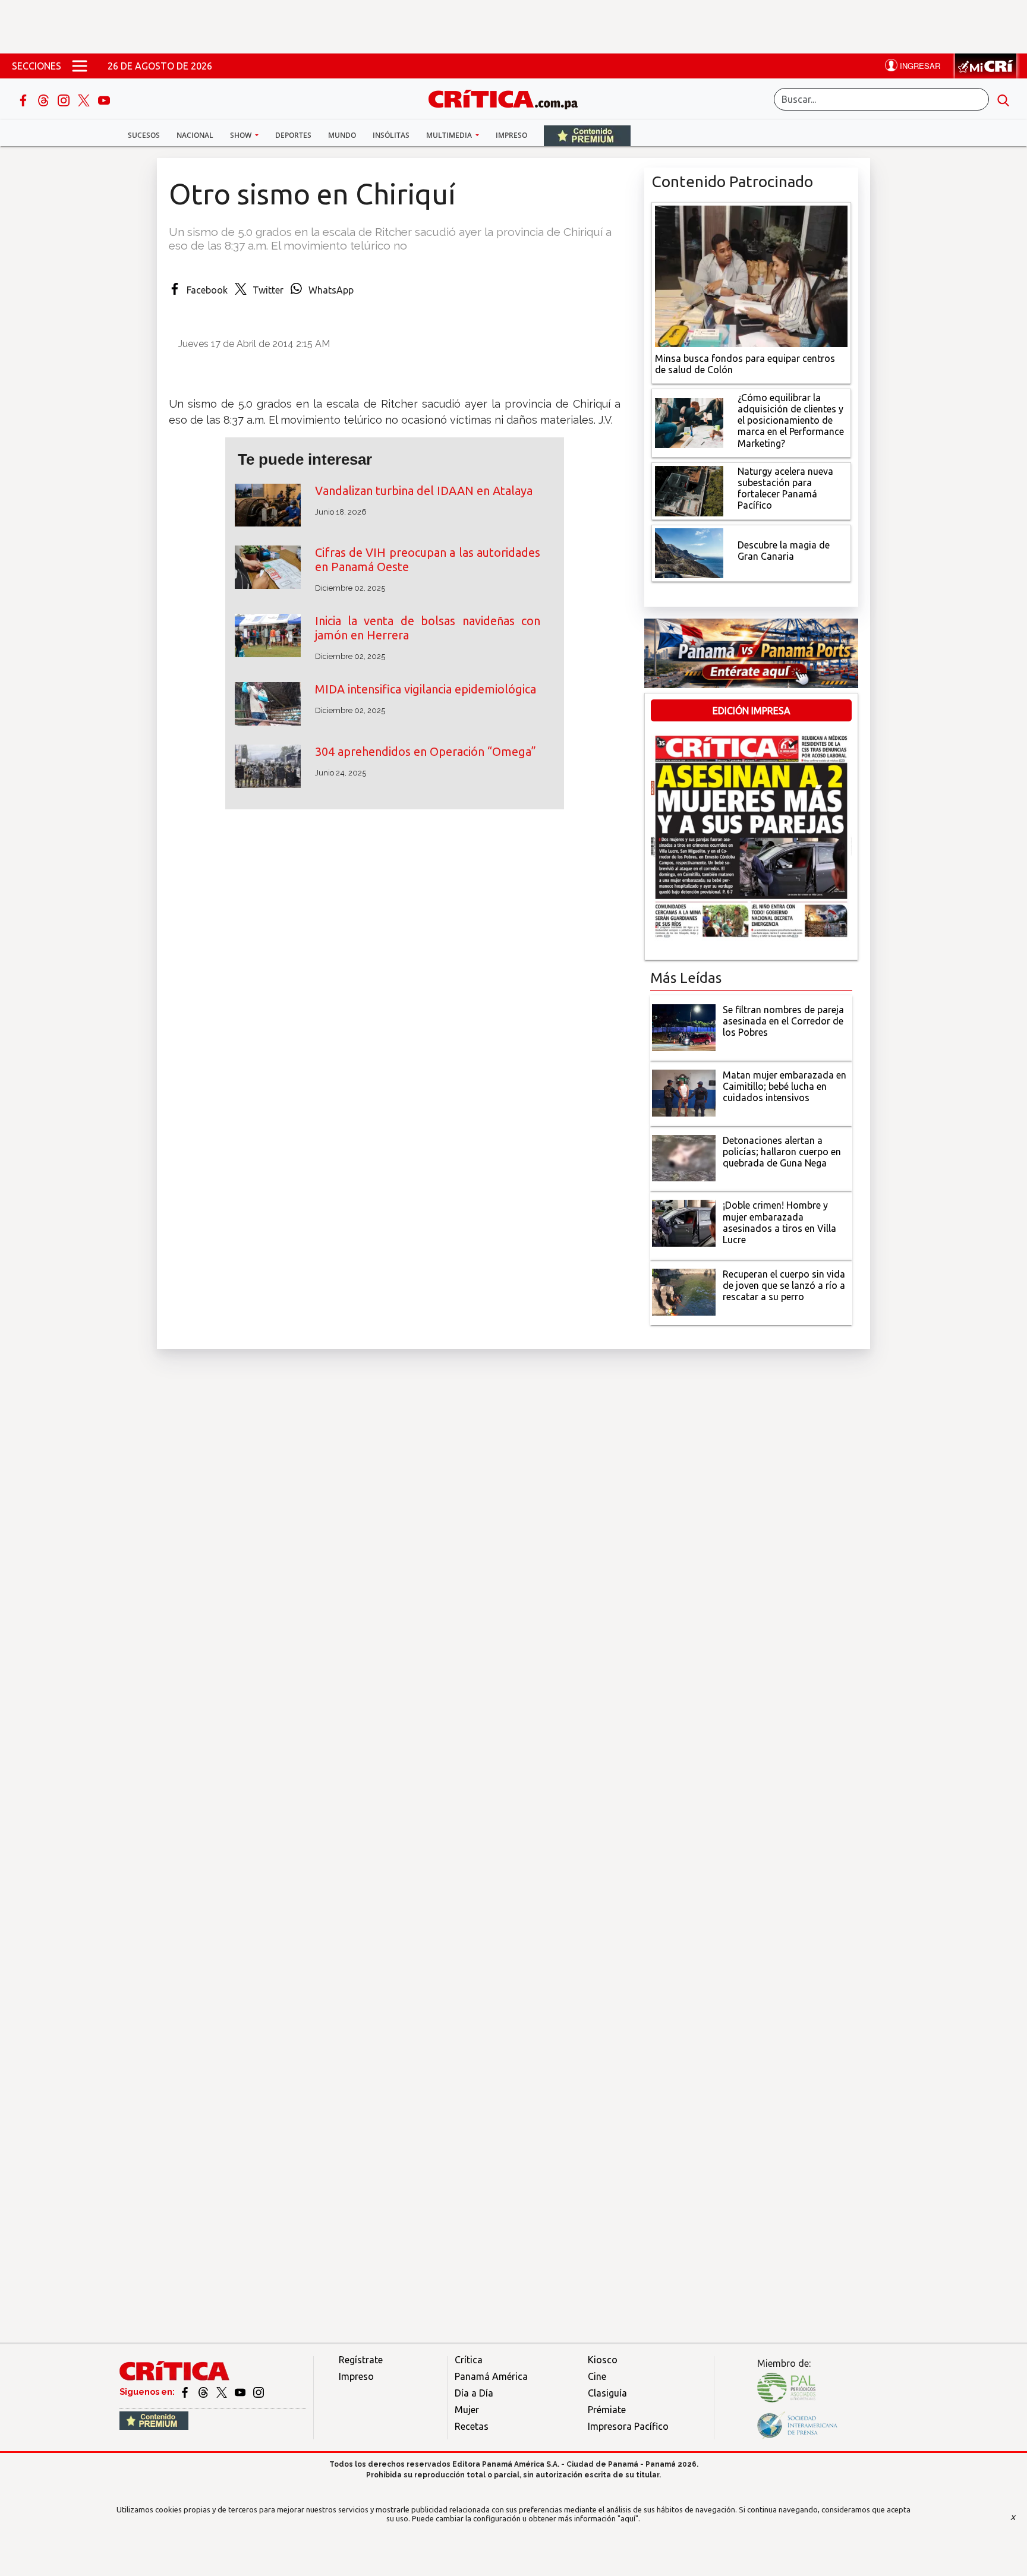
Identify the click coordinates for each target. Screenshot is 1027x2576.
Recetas (472, 2426)
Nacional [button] (195, 135)
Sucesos (144, 135)
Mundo (342, 135)
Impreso (511, 135)
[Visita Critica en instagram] (259, 2392)
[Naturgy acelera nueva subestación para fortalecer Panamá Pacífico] (689, 490)
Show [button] (242, 135)
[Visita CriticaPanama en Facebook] (186, 2392)
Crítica (469, 2360)
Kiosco (603, 2360)
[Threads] (45, 99)
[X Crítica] (85, 99)
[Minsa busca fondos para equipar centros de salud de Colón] (751, 275)
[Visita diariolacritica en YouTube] (241, 2392)
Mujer (467, 2410)
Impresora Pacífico (628, 2426)
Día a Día (474, 2393)
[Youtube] (104, 99)
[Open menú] (80, 66)
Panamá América (491, 2376)
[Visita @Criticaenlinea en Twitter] (204, 2392)
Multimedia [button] (450, 135)
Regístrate (361, 2360)
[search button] (1003, 99)
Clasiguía (607, 2393)
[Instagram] (65, 99)
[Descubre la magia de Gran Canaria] (689, 552)
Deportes (293, 135)
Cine (597, 2376)
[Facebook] (24, 99)
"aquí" (628, 2518)
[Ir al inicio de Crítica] (509, 98)
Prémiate (607, 2410)
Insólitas (391, 135)
